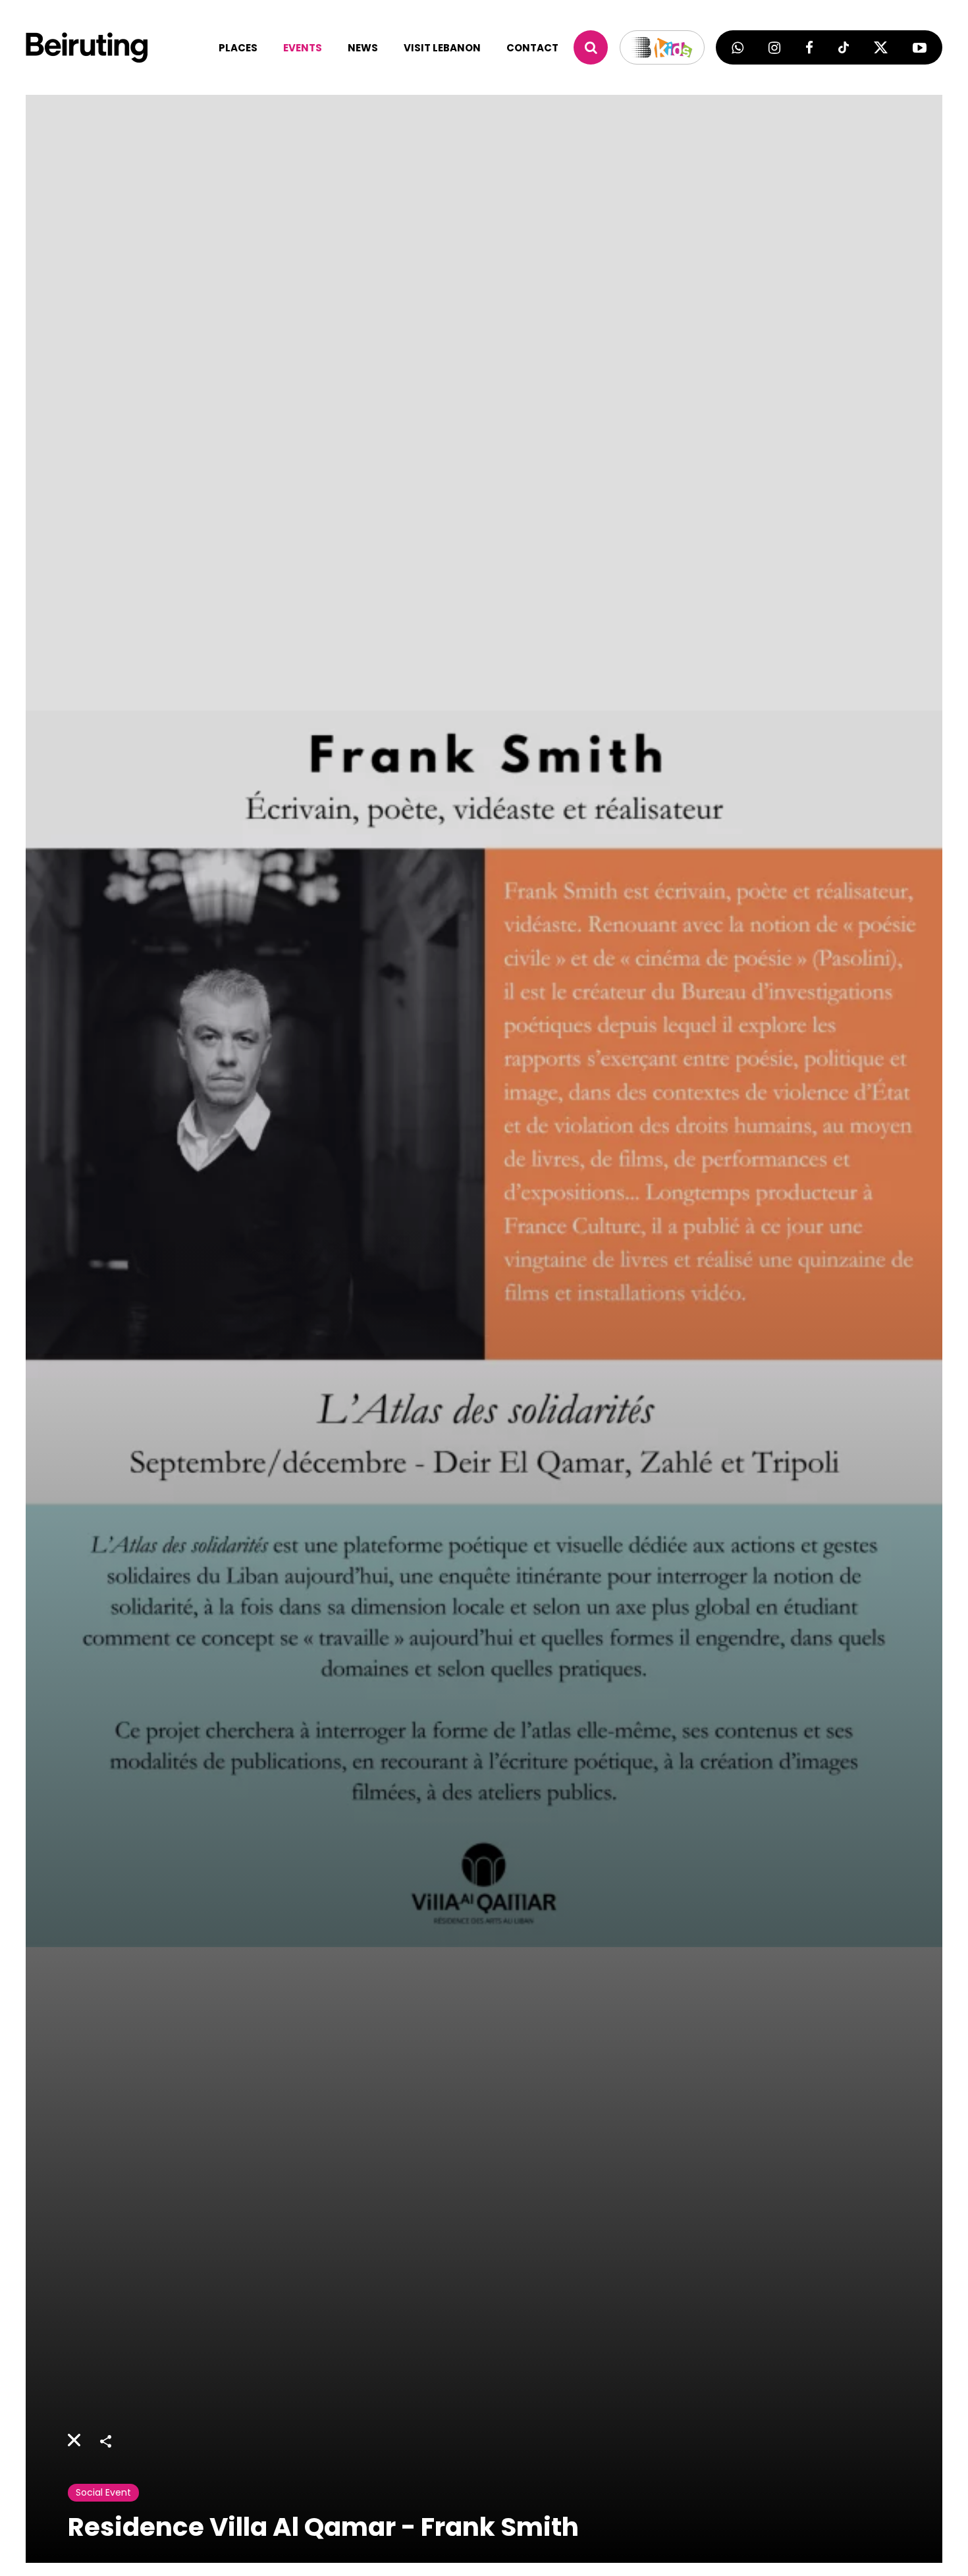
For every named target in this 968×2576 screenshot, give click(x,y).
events (303, 48)
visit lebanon (442, 48)
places (238, 48)
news (363, 48)
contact (532, 48)
